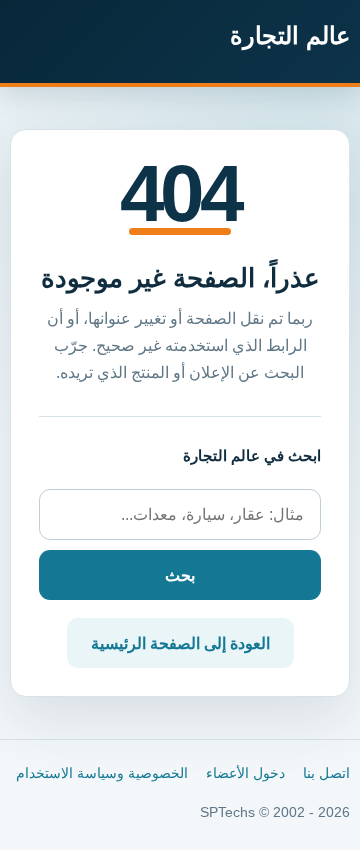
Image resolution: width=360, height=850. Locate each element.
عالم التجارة (290, 35)
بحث (180, 575)
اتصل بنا (326, 773)
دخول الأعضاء (245, 773)
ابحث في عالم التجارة (252, 455)
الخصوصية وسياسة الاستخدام (102, 773)
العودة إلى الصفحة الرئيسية (180, 643)
